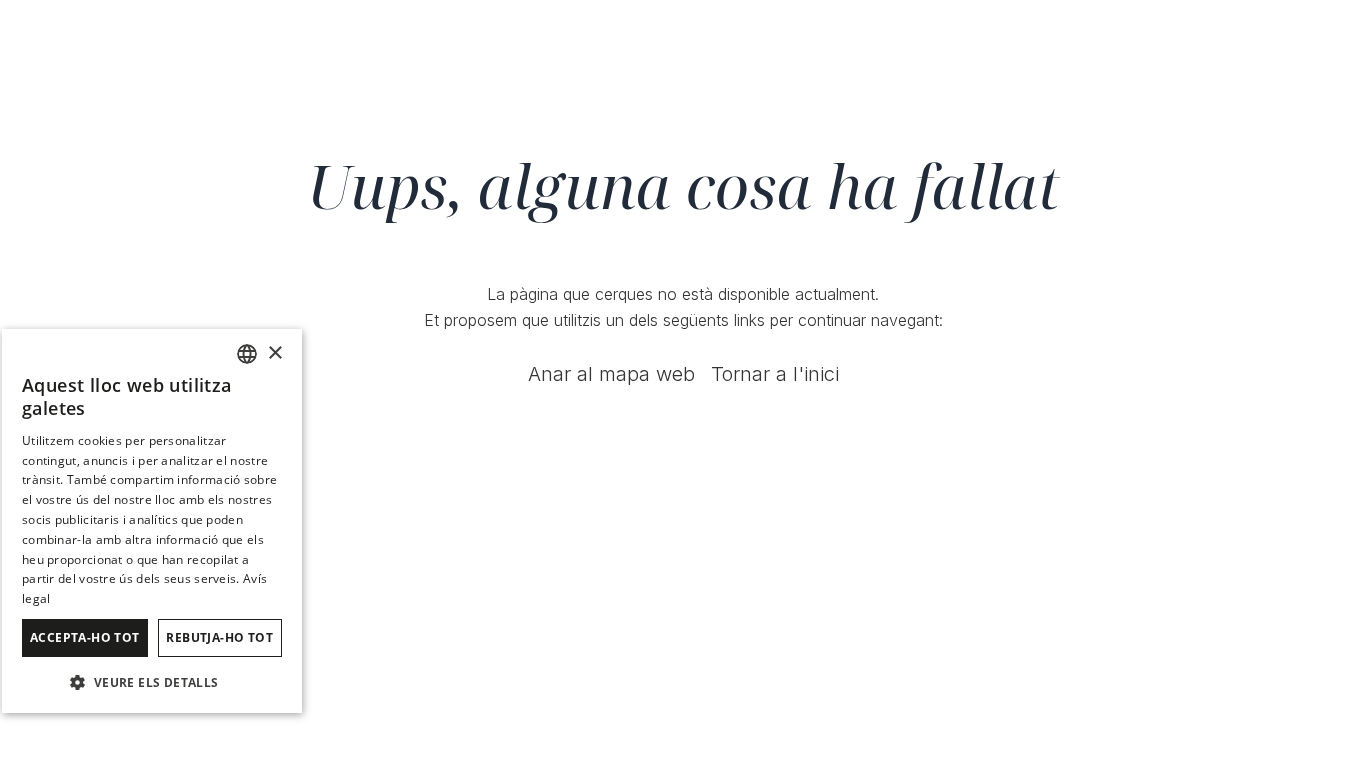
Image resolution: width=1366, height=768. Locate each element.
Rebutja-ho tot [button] (219, 637)
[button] (152, 681)
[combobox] (247, 354)
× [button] (274, 353)
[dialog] (152, 521)
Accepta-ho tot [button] (85, 637)
